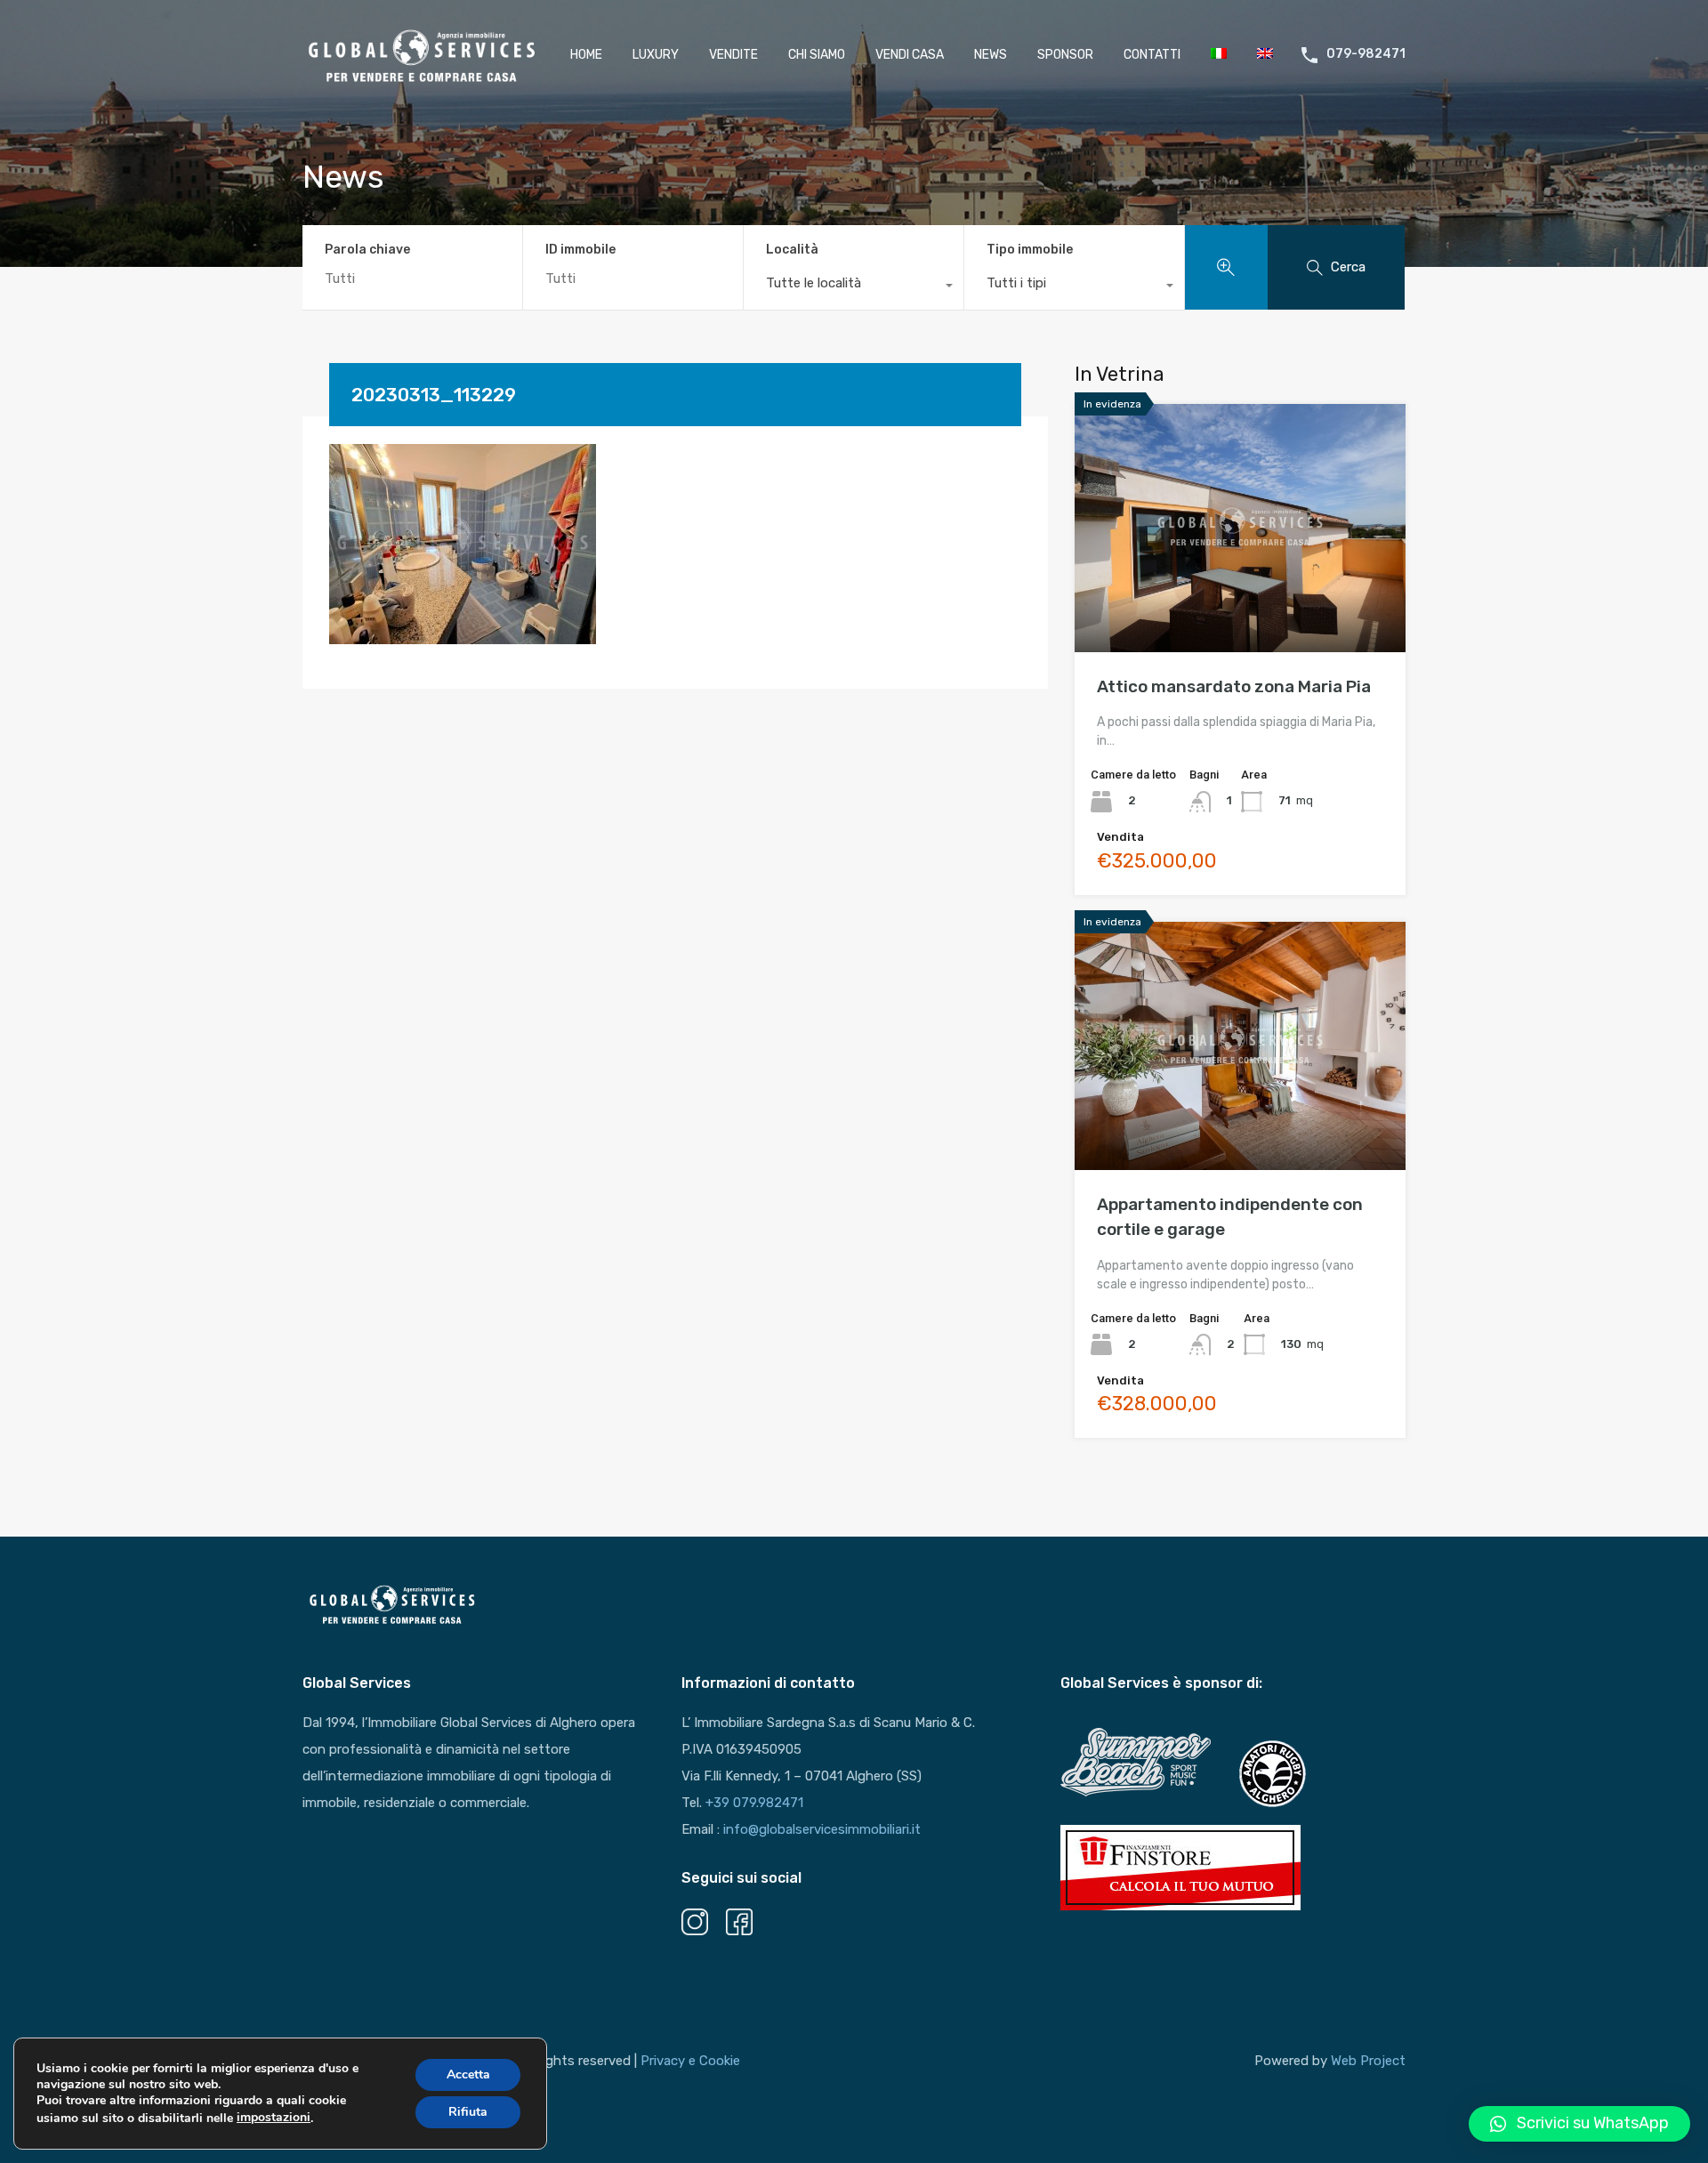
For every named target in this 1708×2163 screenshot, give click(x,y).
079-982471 (1366, 54)
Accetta (468, 2074)
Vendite (733, 55)
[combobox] (854, 287)
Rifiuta (468, 2112)
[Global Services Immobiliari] (422, 79)
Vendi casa (910, 55)
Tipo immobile (1030, 250)
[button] (1579, 2124)
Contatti (1152, 55)
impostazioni (274, 2117)
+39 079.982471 (754, 1803)
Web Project (1368, 2061)
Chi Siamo (817, 55)
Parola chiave (367, 250)
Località (792, 250)
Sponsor (1065, 55)
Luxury (656, 55)
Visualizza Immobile (1241, 603)
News (991, 55)
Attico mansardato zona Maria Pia (1234, 686)
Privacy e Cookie (690, 2061)
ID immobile (580, 250)
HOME (586, 55)
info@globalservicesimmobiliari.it (822, 1829)
